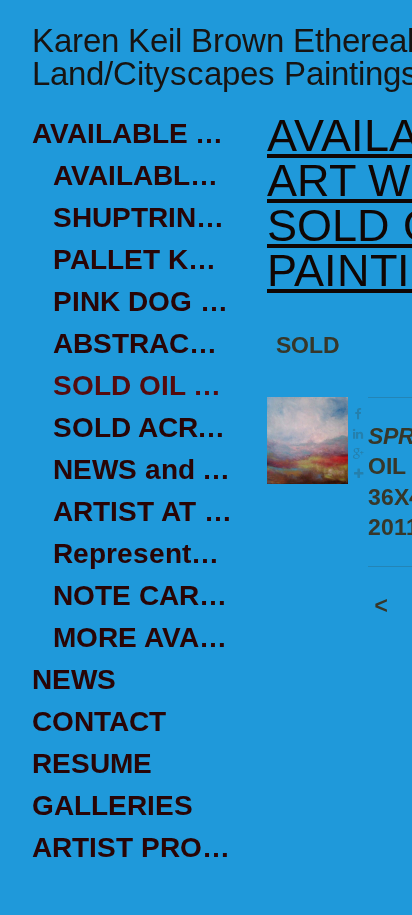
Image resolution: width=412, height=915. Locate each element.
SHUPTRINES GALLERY (142, 217)
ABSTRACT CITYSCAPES (142, 343)
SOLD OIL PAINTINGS (142, 385)
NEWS (74, 679)
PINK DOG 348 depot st (142, 301)
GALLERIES (112, 805)
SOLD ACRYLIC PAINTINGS (142, 427)
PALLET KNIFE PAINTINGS (142, 259)
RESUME (92, 763)
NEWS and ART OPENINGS (142, 469)
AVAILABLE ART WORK (132, 133)
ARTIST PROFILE (132, 847)
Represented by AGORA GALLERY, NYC (142, 553)
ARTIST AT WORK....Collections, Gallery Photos (142, 511)
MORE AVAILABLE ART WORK (142, 637)
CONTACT (99, 721)
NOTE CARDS (142, 595)
